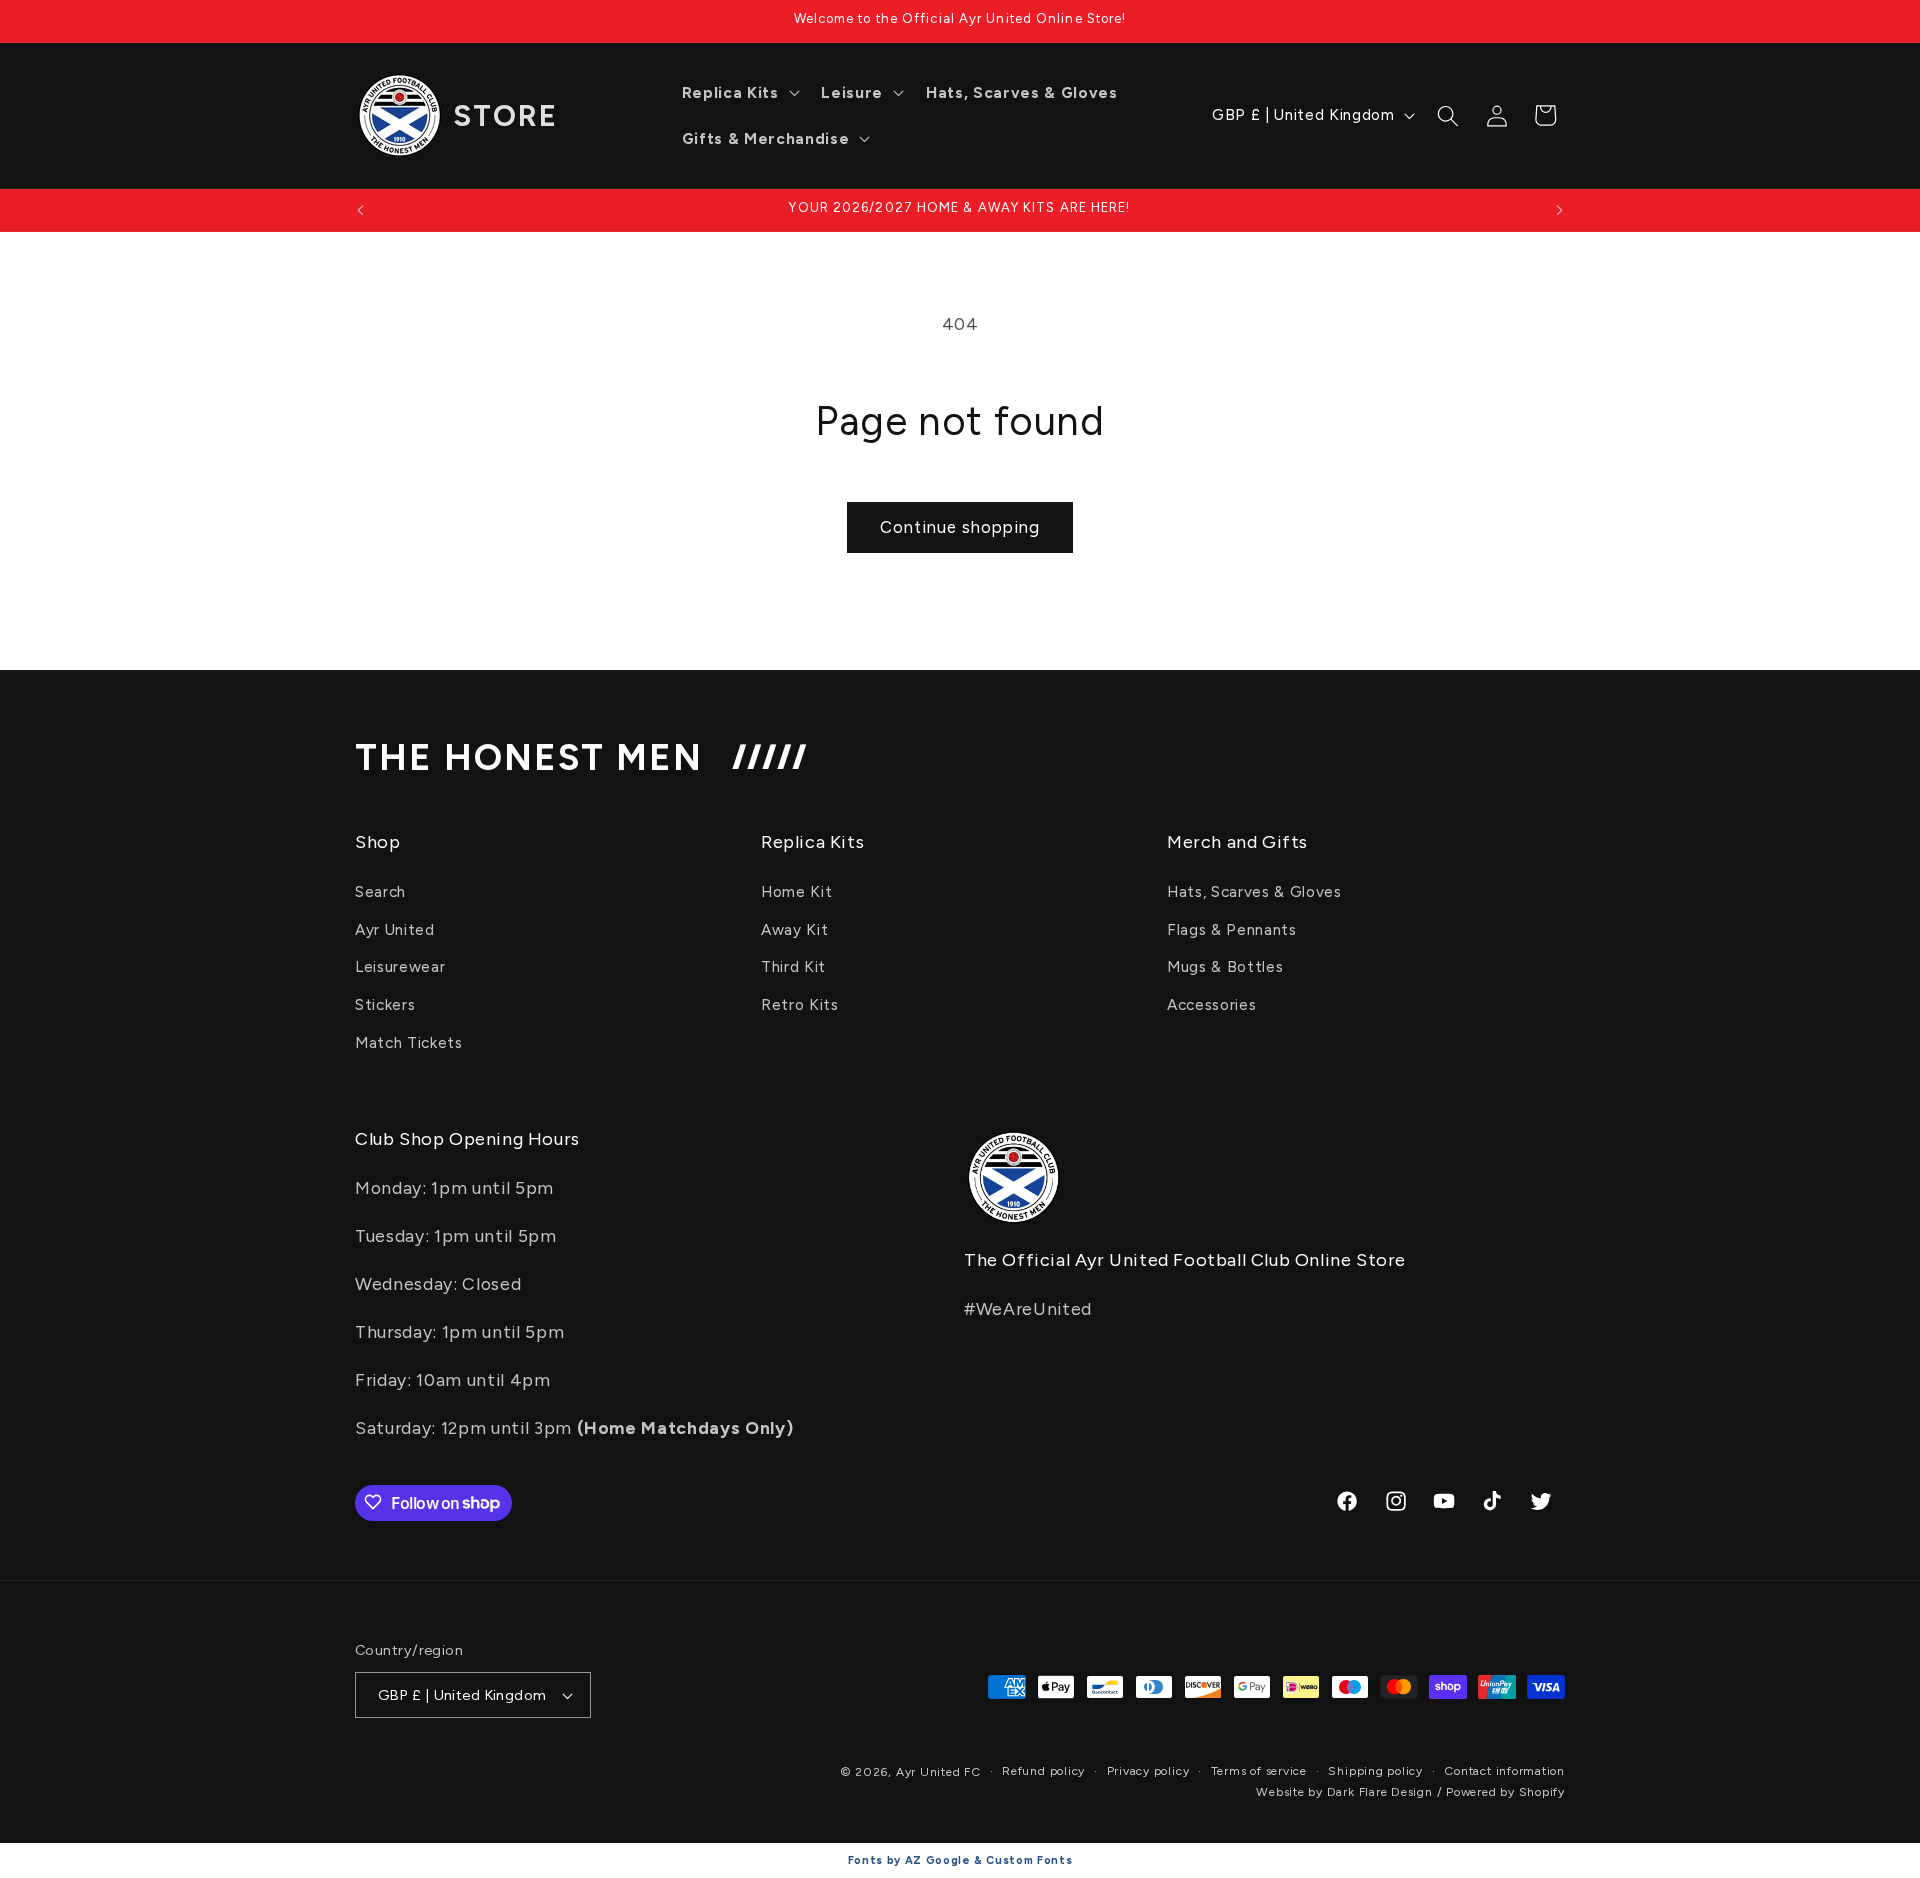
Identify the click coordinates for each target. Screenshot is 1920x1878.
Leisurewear (400, 967)
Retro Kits (800, 1004)
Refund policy (1043, 1771)
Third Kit (793, 967)
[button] (739, 93)
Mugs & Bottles (1225, 967)
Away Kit (794, 929)
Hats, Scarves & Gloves (1254, 891)
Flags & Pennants (1232, 929)
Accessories (1211, 1004)
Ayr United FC (938, 1772)
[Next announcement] (1560, 210)
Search (380, 891)
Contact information (1504, 1771)
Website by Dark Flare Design (1344, 1792)
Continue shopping (960, 527)
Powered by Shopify (1505, 1792)
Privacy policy (1148, 1771)
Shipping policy (1375, 1771)
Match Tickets (409, 1042)
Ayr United (395, 929)
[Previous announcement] (361, 210)
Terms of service (1259, 1771)
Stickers (385, 1004)
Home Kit (796, 891)
